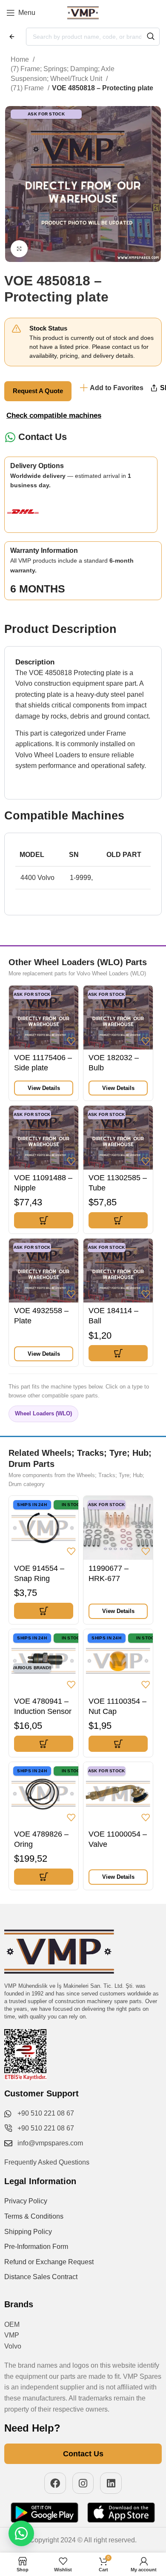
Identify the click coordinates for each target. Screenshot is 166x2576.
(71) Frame (28, 88)
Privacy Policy (26, 2201)
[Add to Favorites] (71, 1041)
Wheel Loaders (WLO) (43, 1413)
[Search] (151, 37)
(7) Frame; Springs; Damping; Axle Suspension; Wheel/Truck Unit (63, 73)
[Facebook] (55, 2483)
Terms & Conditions (34, 2216)
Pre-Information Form (36, 2247)
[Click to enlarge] (19, 249)
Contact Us (43, 437)
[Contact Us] (10, 437)
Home (21, 59)
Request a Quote (38, 391)
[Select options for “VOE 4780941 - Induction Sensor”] (44, 1744)
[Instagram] (83, 2483)
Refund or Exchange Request (49, 2262)
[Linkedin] (111, 2483)
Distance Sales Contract (41, 2277)
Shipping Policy (28, 2232)
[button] (44, 1220)
